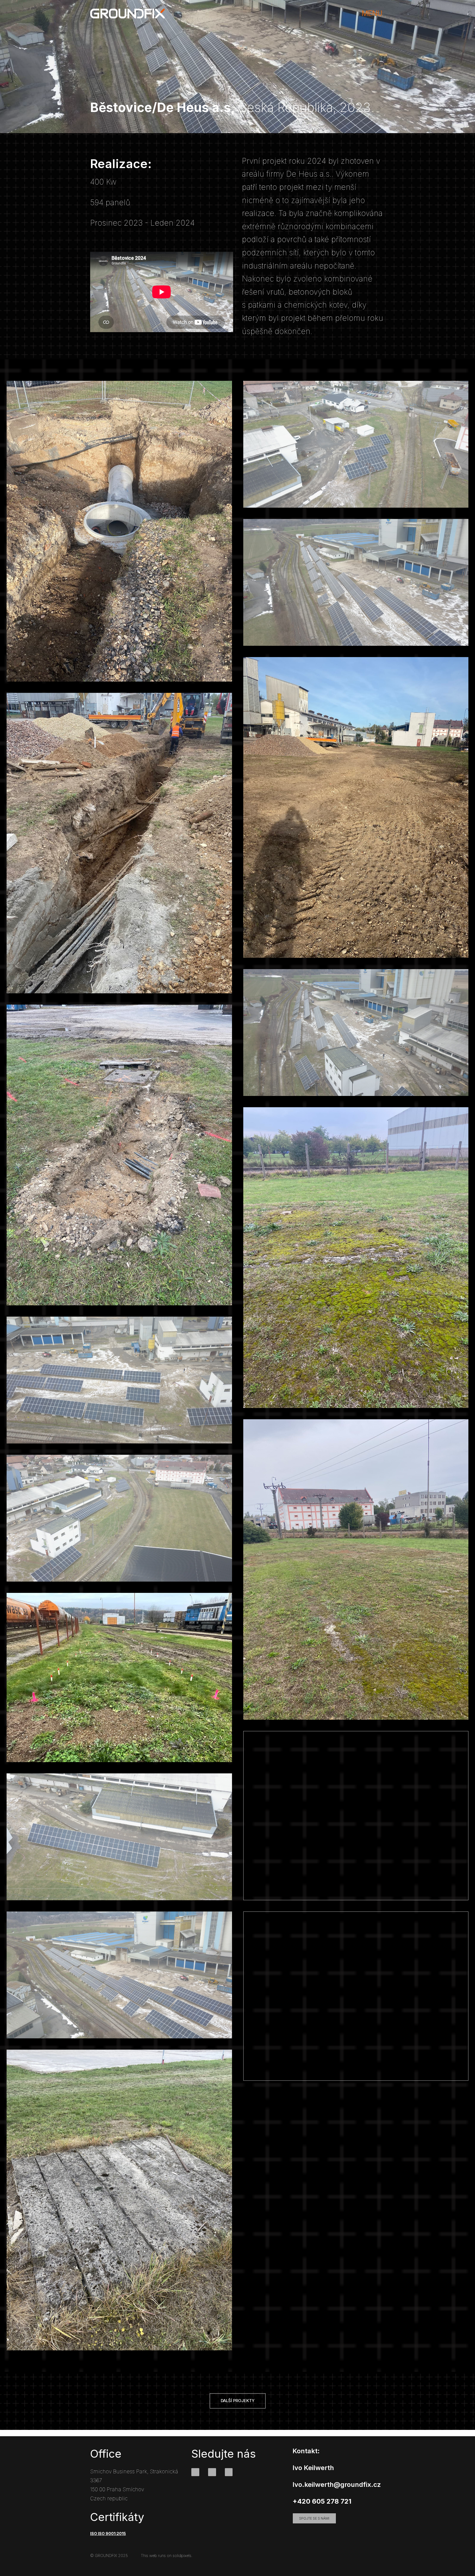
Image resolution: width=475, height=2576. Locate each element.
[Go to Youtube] (229, 2472)
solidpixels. (183, 2556)
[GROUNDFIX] (127, 13)
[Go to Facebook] (195, 2472)
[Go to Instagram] (212, 2472)
